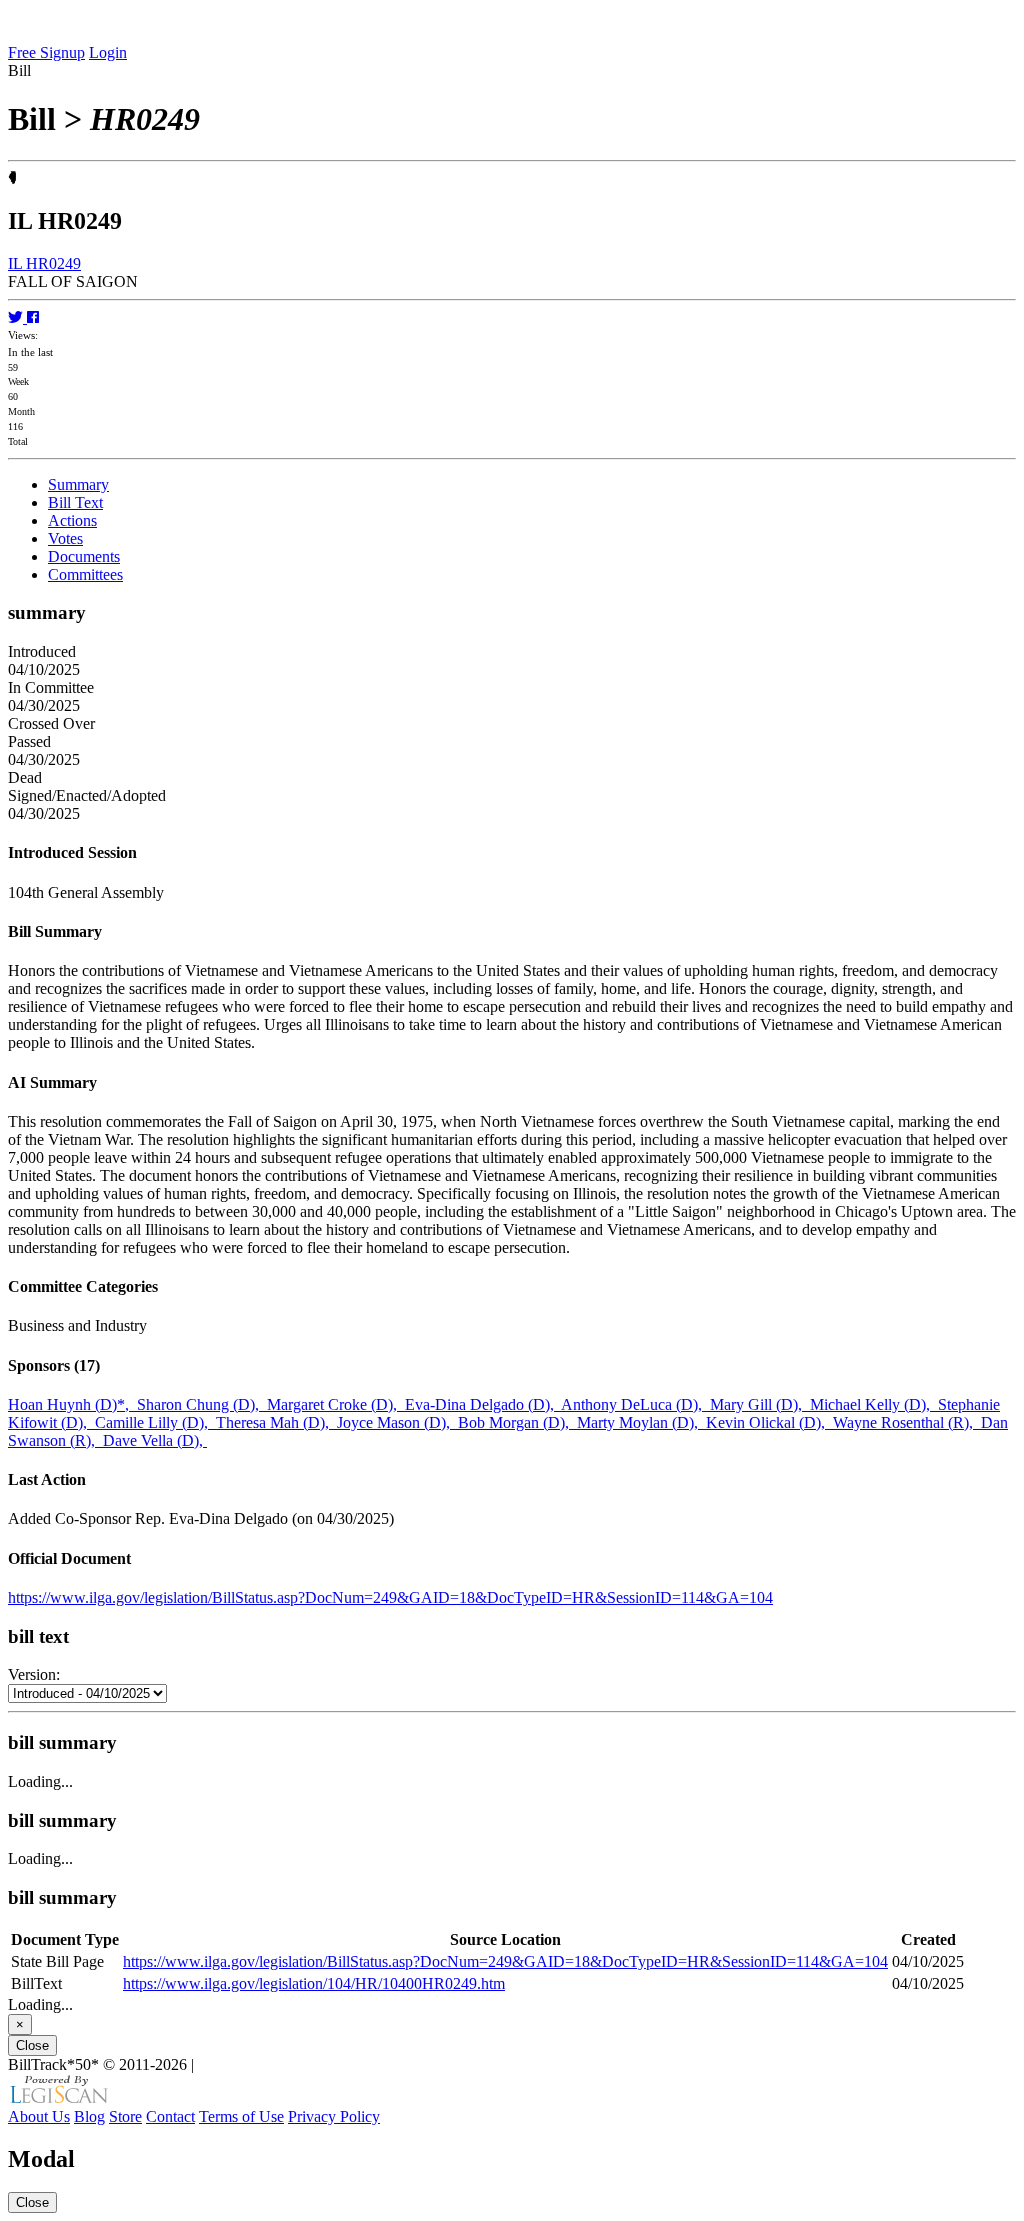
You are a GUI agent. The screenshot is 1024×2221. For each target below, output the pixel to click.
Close (32, 2045)
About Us (39, 2116)
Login (108, 52)
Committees (85, 574)
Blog (89, 2116)
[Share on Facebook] (33, 317)
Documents (84, 556)
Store (125, 2116)
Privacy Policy (334, 2116)
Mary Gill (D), (760, 1404)
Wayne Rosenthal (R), (907, 1422)
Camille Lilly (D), (155, 1422)
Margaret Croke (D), (336, 1404)
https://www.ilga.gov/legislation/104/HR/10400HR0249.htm (314, 1983)
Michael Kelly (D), (874, 1404)
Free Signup (46, 52)
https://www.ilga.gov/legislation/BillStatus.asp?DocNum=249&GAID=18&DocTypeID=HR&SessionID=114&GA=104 (390, 1597)
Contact (170, 2116)
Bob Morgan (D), (517, 1422)
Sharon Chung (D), (202, 1404)
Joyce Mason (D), (397, 1422)
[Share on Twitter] (17, 317)
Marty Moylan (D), (641, 1422)
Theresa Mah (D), (276, 1422)
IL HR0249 (44, 263)
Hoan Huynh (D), (72, 1404)
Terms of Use (241, 2116)
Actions (72, 520)
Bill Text (75, 502)
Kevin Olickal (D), (769, 1422)
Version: (34, 1674)
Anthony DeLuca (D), (635, 1404)
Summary (78, 484)
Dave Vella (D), (155, 1440)
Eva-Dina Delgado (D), (483, 1404)
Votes (65, 538)
